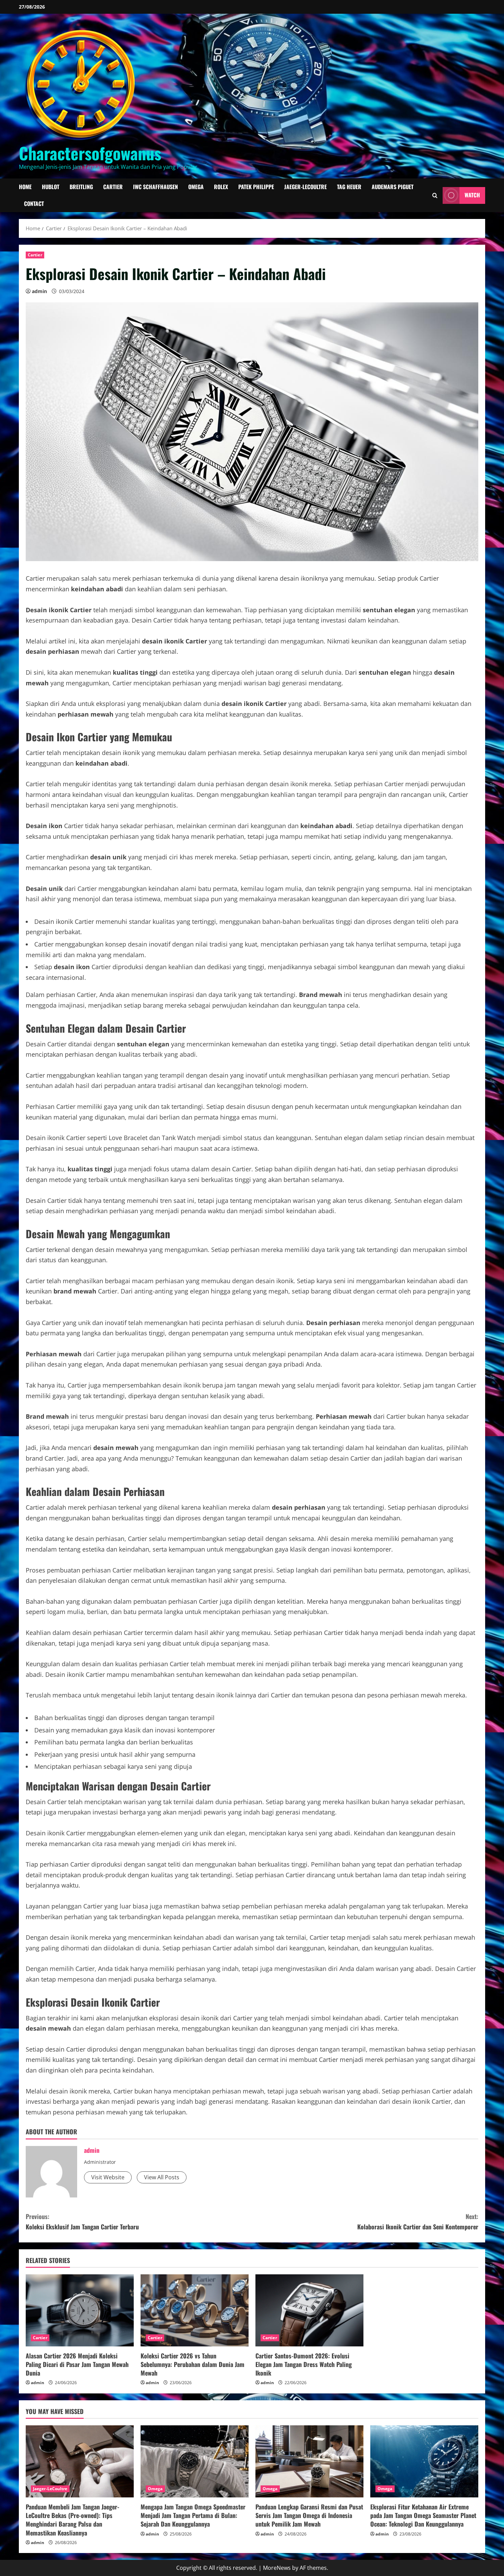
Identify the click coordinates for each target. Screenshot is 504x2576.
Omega (196, 187)
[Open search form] (435, 195)
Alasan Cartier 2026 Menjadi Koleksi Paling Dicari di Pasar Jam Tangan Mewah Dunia (77, 2364)
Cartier (113, 187)
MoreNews (277, 2568)
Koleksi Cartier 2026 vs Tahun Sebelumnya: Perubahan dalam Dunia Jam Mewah (193, 2364)
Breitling (81, 187)
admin (39, 291)
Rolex (221, 187)
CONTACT (34, 204)
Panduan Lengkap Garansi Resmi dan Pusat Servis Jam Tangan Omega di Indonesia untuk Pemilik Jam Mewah (309, 2515)
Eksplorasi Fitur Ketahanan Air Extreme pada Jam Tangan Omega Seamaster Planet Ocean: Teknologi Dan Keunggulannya (423, 2515)
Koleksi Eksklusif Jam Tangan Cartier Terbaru (82, 2222)
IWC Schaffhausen (155, 187)
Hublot (51, 187)
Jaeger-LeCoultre (305, 187)
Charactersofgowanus (90, 153)
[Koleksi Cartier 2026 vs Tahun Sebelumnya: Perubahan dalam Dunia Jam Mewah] (195, 2310)
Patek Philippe (256, 187)
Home (25, 187)
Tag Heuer (349, 187)
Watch (472, 195)
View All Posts (162, 2177)
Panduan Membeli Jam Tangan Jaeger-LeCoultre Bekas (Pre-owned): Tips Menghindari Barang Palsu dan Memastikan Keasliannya (73, 2520)
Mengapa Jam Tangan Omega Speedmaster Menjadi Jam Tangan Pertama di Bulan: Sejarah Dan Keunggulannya (193, 2515)
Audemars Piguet (393, 187)
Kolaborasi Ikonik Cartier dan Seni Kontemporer (418, 2222)
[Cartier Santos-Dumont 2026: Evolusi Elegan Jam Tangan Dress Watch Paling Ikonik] (309, 2310)
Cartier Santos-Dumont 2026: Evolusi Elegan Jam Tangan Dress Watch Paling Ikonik (304, 2364)
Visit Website (108, 2177)
